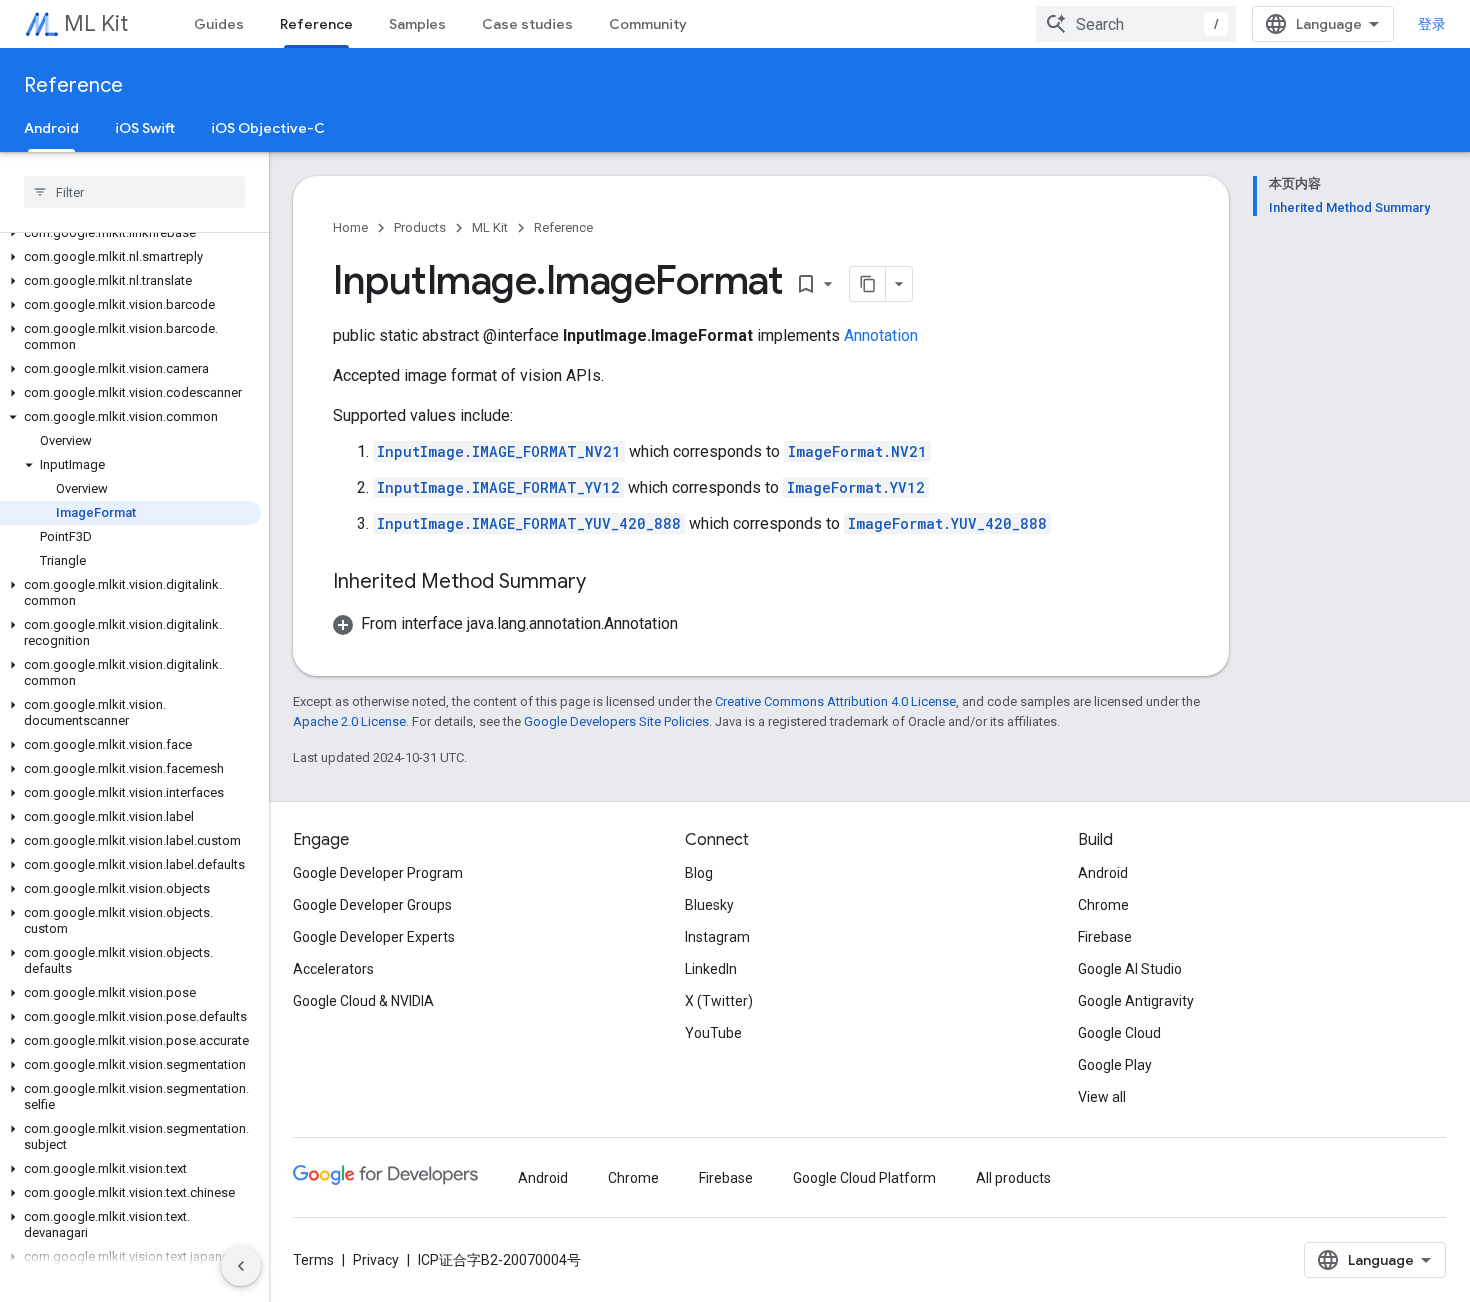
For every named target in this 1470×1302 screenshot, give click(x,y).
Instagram (717, 937)
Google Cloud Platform (864, 1178)
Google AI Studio (1130, 969)
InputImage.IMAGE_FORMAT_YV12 (498, 487)
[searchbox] (134, 192)
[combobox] (1136, 24)
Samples (417, 24)
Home (350, 227)
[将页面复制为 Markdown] (868, 284)
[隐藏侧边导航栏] (241, 1266)
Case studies (527, 24)
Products (420, 227)
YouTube (713, 1033)
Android (51, 128)
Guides (219, 24)
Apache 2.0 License (349, 721)
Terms (313, 1260)
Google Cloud (1119, 1033)
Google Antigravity (1136, 1001)
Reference (316, 24)
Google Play (1115, 1065)
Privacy (376, 1260)
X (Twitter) (719, 1001)
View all (1102, 1097)
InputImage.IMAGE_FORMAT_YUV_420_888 (529, 523)
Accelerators (333, 969)
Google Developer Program (378, 873)
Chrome (1103, 905)
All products (1013, 1178)
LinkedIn (711, 969)
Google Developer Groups (372, 905)
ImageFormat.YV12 (856, 487)
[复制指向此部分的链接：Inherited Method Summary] (606, 583)
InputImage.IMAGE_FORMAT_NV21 (499, 451)
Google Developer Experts (374, 937)
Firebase (1105, 937)
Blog (699, 873)
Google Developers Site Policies (616, 721)
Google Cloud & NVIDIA (363, 1001)
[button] (130, 233)
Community (648, 24)
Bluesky (709, 905)
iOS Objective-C (268, 128)
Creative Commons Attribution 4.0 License (835, 701)
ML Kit (96, 23)
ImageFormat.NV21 (857, 451)
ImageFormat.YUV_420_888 (947, 523)
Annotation (881, 335)
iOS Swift (145, 128)
